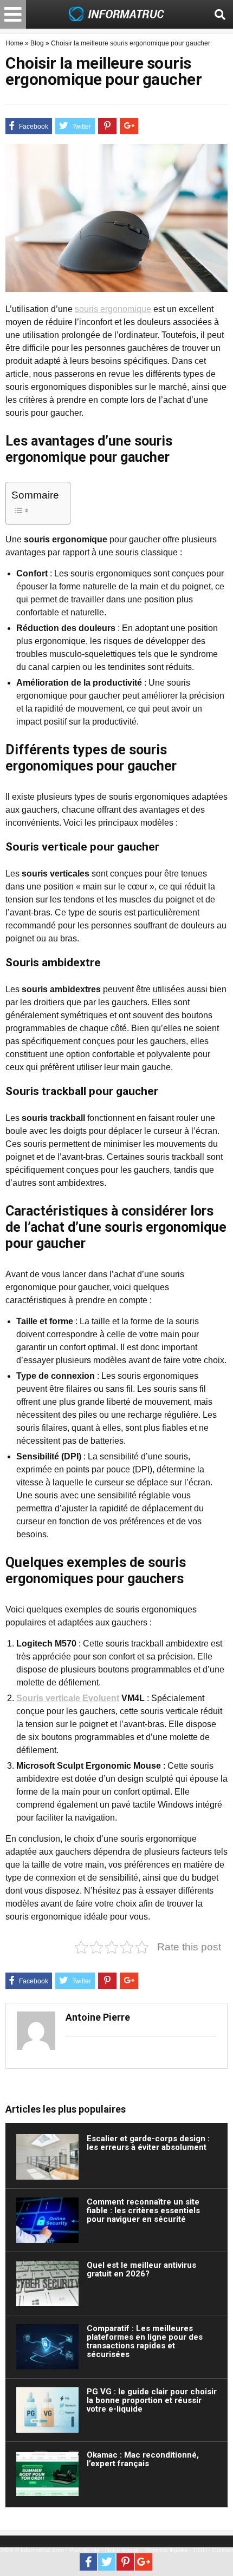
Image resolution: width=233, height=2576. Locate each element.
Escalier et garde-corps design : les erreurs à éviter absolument (148, 2143)
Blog (37, 43)
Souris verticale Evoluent (68, 1698)
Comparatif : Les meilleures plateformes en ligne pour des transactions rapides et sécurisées (145, 2341)
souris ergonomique (113, 309)
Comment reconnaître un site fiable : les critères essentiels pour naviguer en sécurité (143, 2210)
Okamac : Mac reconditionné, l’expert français (143, 2459)
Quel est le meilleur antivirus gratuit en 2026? (141, 2269)
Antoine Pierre (98, 2017)
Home (14, 43)
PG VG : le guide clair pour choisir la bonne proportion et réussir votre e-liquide (152, 2400)
